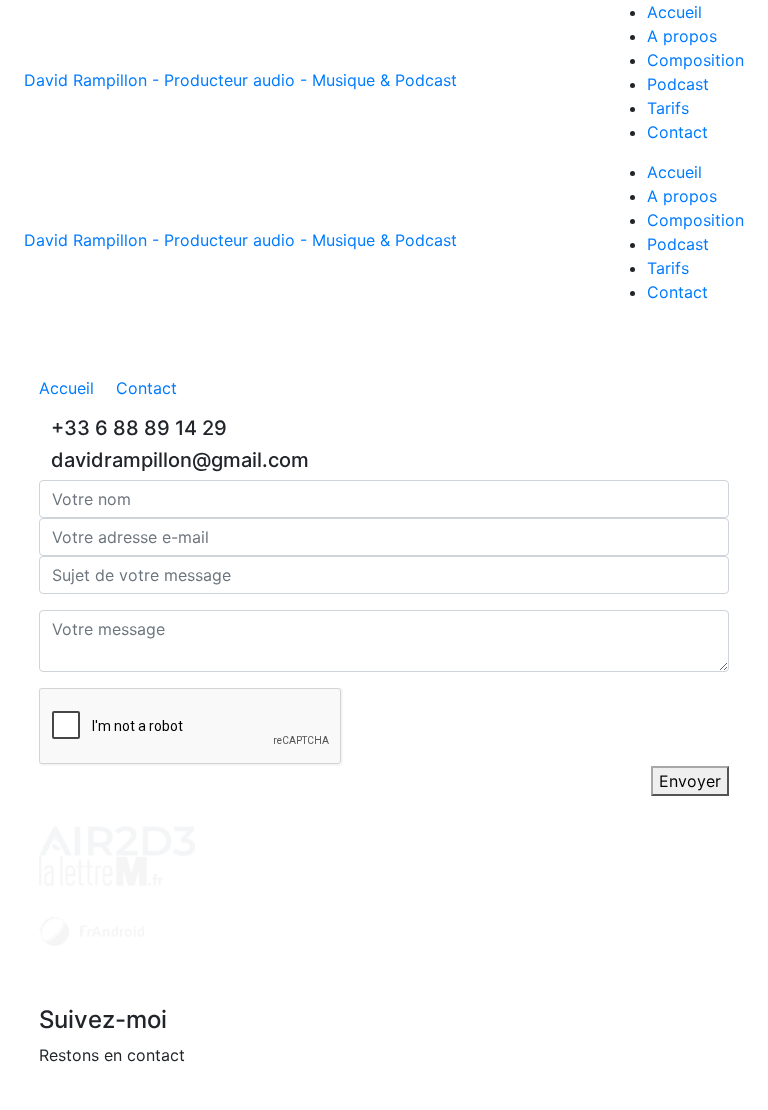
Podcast (678, 84)
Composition (695, 60)
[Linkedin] (48, 1096)
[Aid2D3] (117, 839)
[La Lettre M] (101, 869)
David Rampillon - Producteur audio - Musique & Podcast (240, 80)
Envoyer (690, 781)
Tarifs (668, 108)
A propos (682, 36)
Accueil (674, 12)
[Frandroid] (91, 929)
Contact (677, 132)
